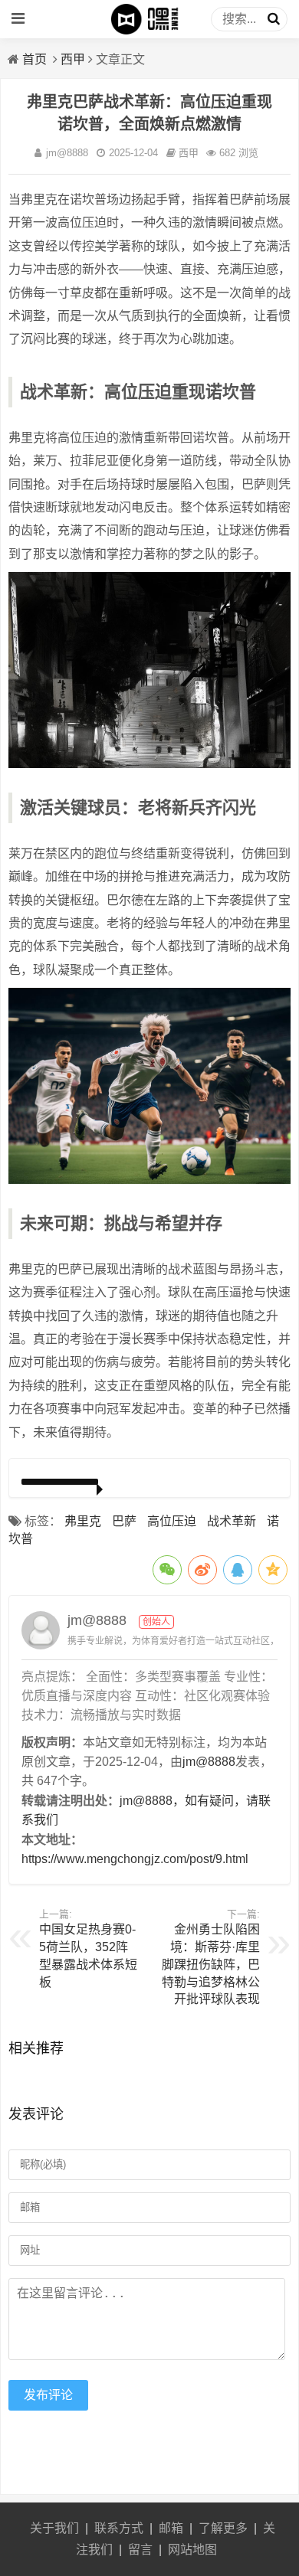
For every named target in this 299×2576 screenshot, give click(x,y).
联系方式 (119, 2528)
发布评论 (48, 2395)
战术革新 (232, 1521)
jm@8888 (67, 153)
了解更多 (223, 2528)
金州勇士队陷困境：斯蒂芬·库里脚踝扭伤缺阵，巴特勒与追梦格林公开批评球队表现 (211, 1964)
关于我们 (54, 2528)
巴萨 (124, 1521)
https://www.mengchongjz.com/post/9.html (135, 1859)
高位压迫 (172, 1521)
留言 (140, 2550)
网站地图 (192, 2550)
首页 (34, 59)
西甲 (73, 59)
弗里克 (83, 1521)
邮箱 (171, 2528)
